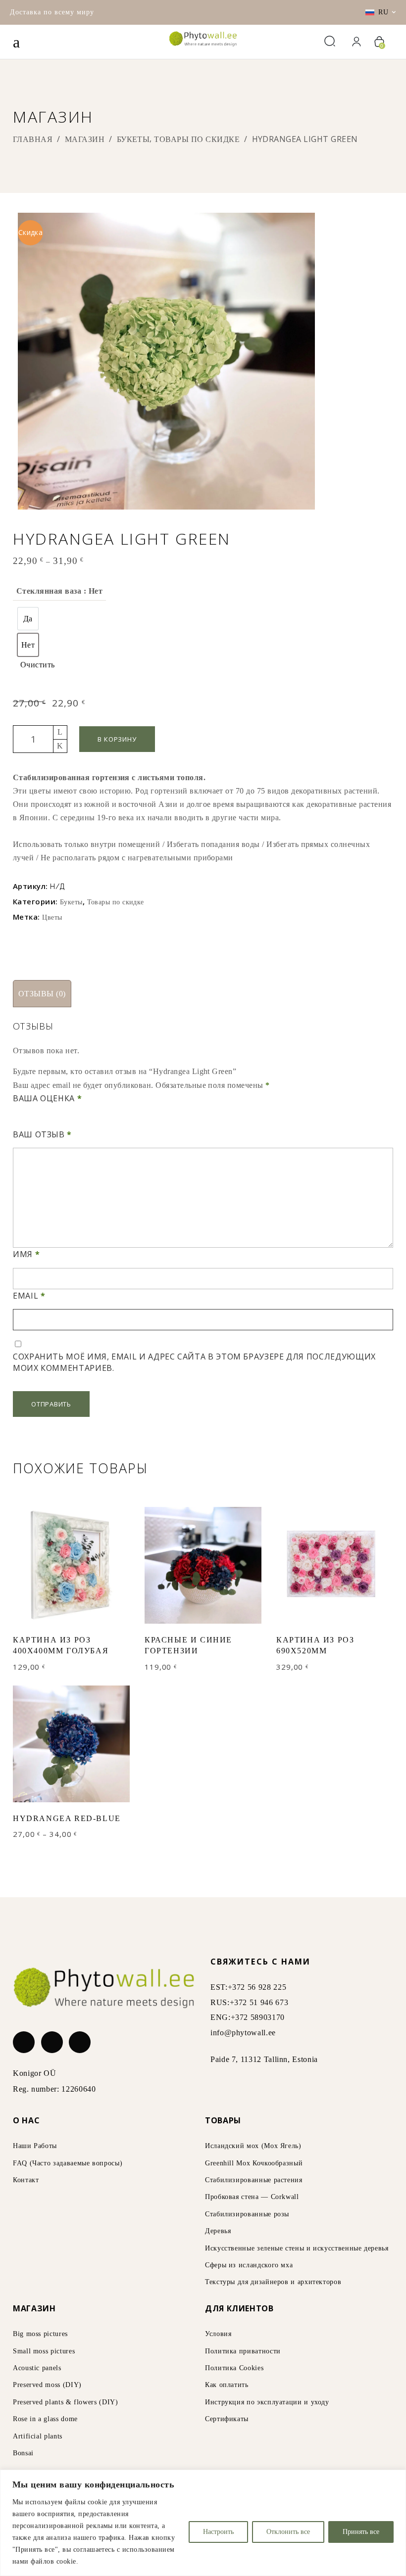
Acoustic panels (37, 2368)
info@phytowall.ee (243, 2033)
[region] (203, 2523)
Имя (26, 1254)
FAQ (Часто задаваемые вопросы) (68, 2163)
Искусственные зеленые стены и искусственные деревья (297, 2248)
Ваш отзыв (42, 1134)
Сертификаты (227, 2419)
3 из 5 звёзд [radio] (38, 1121)
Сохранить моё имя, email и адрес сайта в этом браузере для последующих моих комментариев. (194, 1362)
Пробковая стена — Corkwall (252, 2197)
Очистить (38, 665)
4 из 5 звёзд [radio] (49, 1121)
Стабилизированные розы (247, 2214)
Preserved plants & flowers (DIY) (65, 2402)
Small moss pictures (44, 2351)
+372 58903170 (258, 2017)
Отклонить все (288, 2532)
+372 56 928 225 (257, 1987)
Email (29, 1296)
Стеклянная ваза (59, 591)
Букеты (133, 139)
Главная (33, 139)
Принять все (361, 2532)
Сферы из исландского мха (249, 2265)
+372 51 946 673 (259, 2002)
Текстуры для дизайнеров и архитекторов (273, 2282)
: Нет (92, 591)
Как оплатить (227, 2385)
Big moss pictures (40, 2334)
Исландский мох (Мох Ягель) (253, 2146)
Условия (218, 2334)
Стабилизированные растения (254, 2180)
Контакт (26, 2180)
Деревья (218, 2231)
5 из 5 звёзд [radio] (59, 1121)
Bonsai (23, 2453)
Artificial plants (38, 2436)
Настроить (218, 2532)
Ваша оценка (47, 1098)
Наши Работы (35, 2146)
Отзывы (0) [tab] (42, 994)
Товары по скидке (197, 139)
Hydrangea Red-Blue (67, 1818)
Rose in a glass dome (45, 2419)
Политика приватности (243, 2351)
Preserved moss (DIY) (47, 2385)
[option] (28, 619)
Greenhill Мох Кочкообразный (254, 2163)
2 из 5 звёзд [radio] (27, 1121)
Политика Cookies (234, 2368)
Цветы (52, 917)
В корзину (117, 739)
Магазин (85, 139)
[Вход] (356, 42)
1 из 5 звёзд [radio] (17, 1121)
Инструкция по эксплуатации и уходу (267, 2402)
